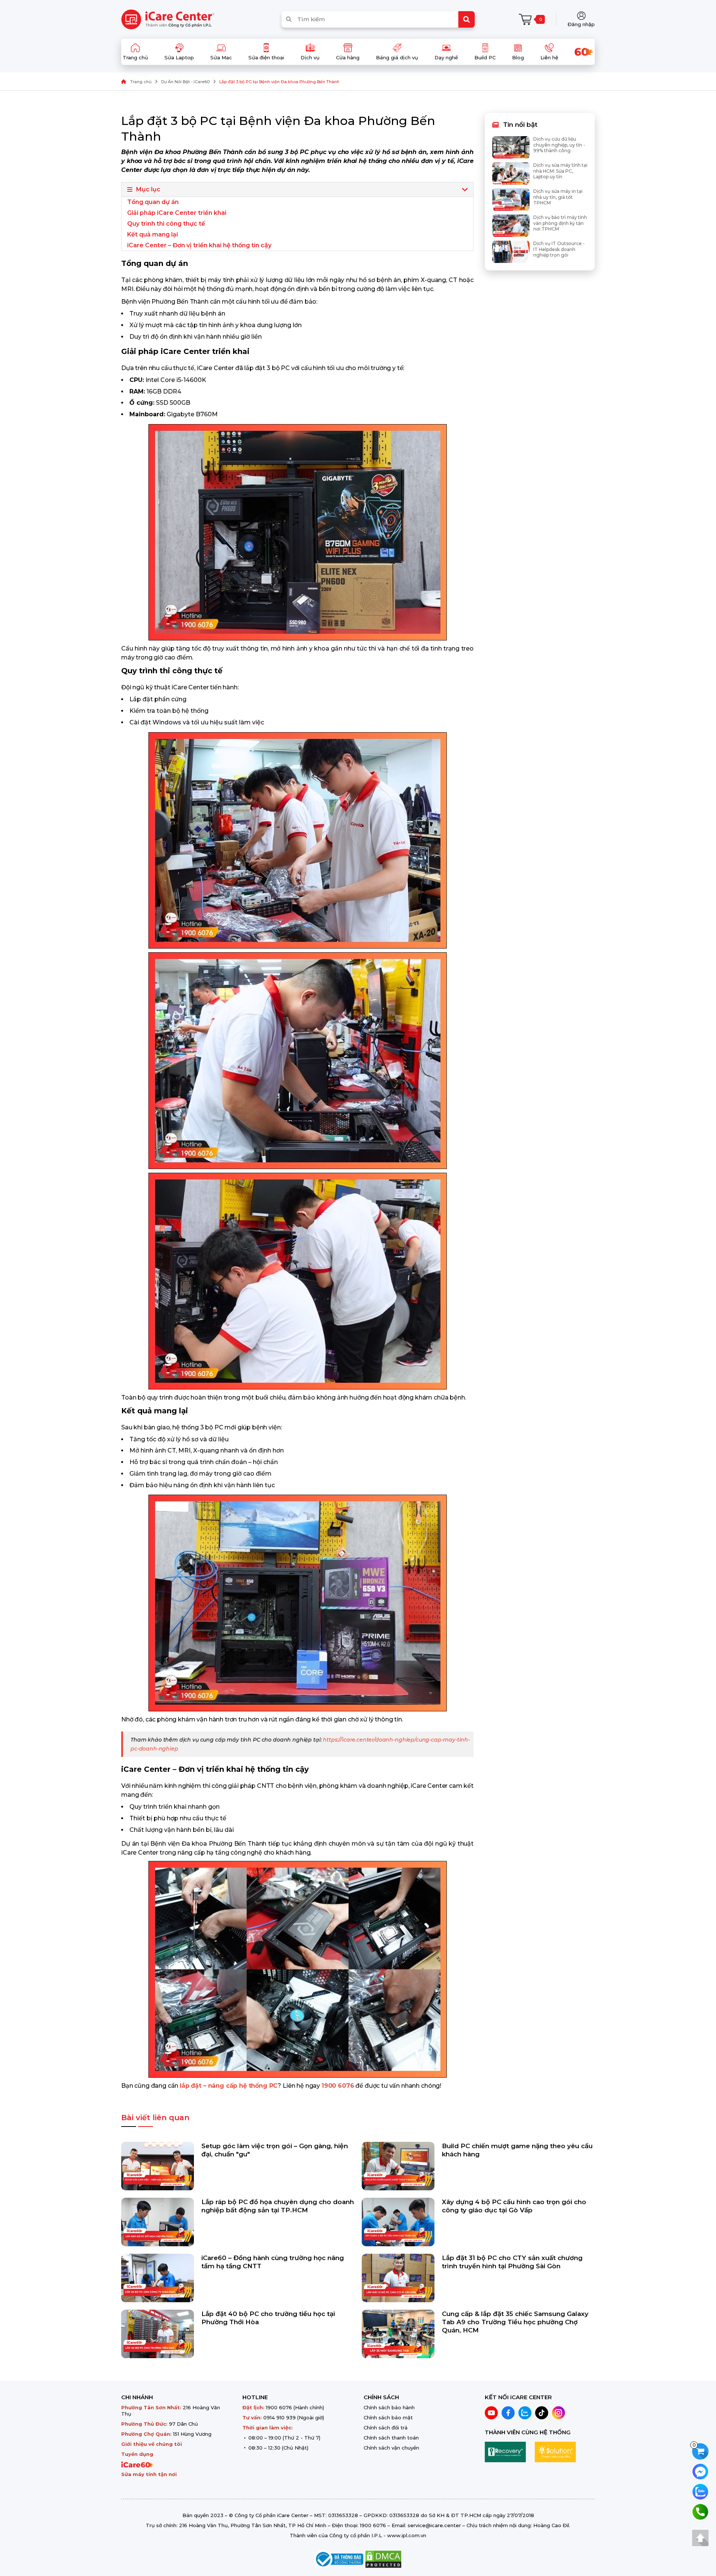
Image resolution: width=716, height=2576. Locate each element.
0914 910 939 (280, 2417)
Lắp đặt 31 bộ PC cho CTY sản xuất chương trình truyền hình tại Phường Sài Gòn (512, 2262)
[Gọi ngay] (700, 2511)
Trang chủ (141, 82)
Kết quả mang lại (153, 234)
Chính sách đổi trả (386, 2428)
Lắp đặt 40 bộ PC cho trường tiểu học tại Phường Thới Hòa (268, 2318)
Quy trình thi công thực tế (166, 224)
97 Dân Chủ (183, 2424)
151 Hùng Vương (192, 2434)
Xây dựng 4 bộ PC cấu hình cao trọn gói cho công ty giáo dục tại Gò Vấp (514, 2206)
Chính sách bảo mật (388, 2417)
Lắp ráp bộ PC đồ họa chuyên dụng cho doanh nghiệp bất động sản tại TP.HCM (278, 2206)
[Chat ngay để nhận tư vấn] (700, 2471)
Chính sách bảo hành (389, 2407)
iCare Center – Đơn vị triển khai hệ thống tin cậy (199, 245)
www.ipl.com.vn (407, 2535)
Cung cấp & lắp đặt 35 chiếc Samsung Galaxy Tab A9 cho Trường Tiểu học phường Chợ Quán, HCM (515, 2322)
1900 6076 (279, 2407)
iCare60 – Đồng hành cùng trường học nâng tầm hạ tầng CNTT (273, 2262)
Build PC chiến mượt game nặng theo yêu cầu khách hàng (517, 2150)
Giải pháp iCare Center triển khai (177, 213)
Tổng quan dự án (153, 202)
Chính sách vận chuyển (391, 2448)
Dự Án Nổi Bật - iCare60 (185, 82)
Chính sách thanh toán (391, 2438)
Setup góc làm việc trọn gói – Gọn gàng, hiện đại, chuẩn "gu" (275, 2150)
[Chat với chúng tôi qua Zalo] (700, 2491)
